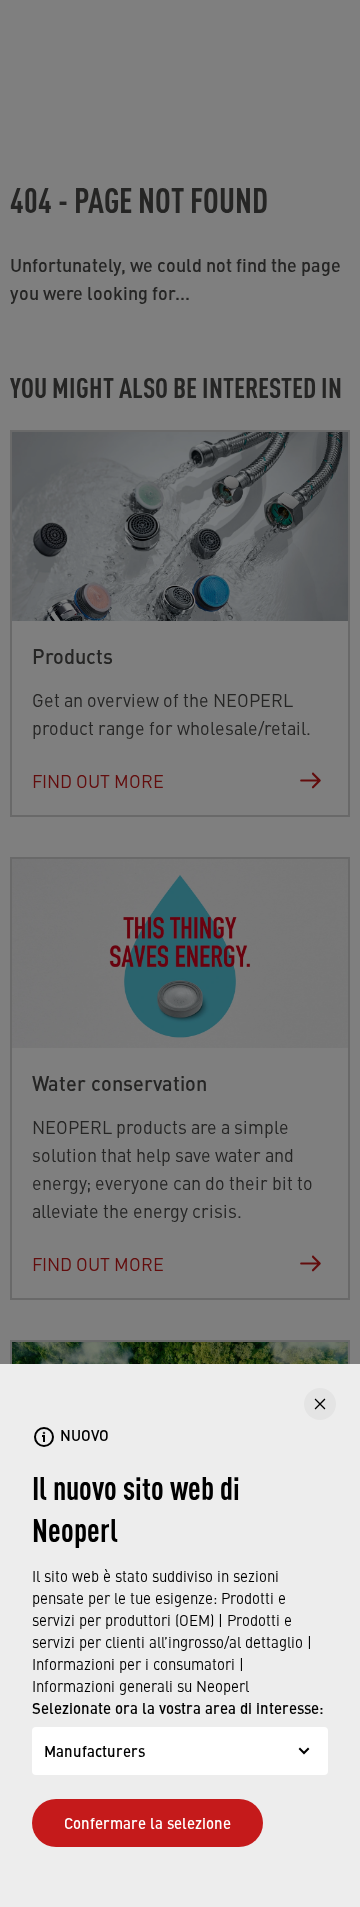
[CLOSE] (320, 1404)
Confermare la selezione (147, 1822)
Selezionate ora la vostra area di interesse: (178, 1707)
